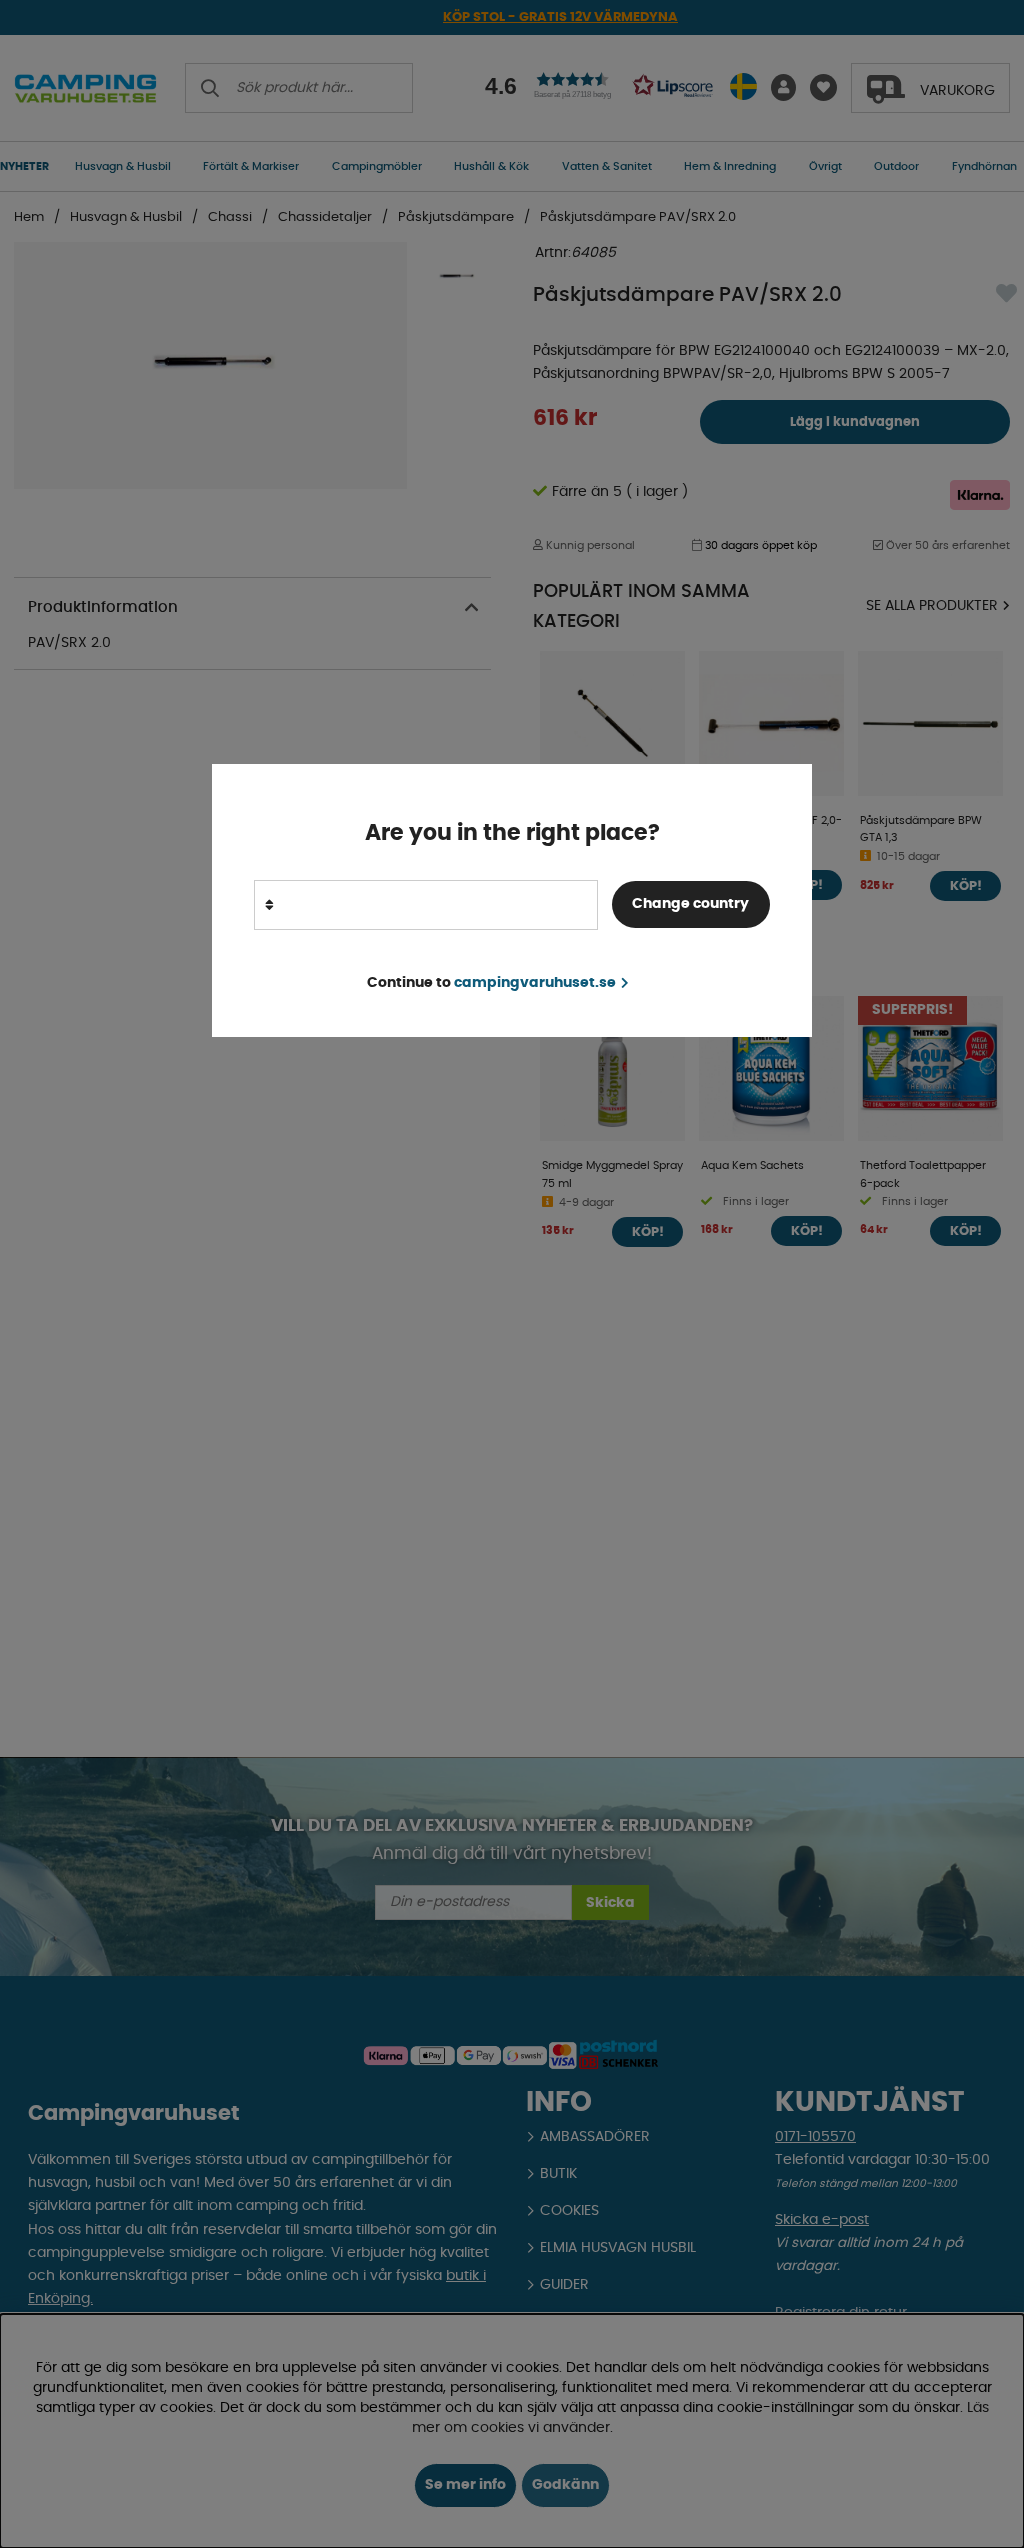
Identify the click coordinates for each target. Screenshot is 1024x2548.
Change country (690, 904)
